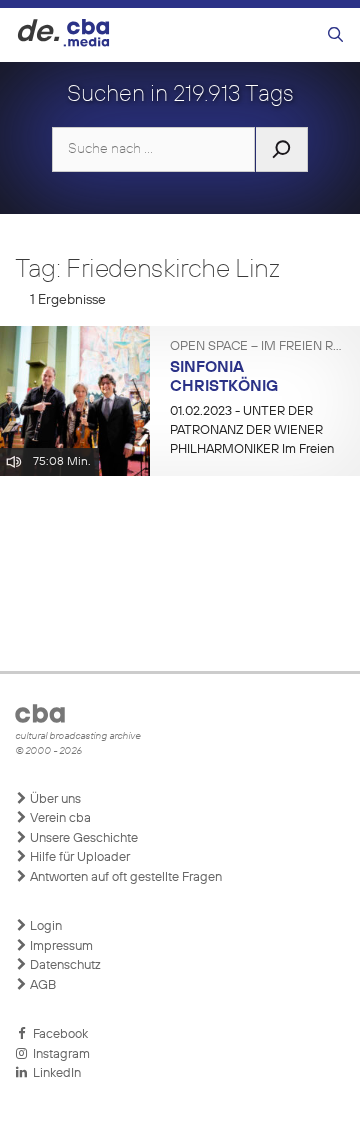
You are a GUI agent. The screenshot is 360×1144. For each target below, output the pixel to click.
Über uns (54, 799)
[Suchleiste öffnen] (335, 35)
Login (44, 926)
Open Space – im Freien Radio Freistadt (257, 347)
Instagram (58, 1054)
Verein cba (59, 818)
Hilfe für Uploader (78, 857)
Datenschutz (64, 965)
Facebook (57, 1034)
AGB (41, 985)
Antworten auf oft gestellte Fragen (124, 877)
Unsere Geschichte (82, 838)
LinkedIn (54, 1073)
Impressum (60, 946)
